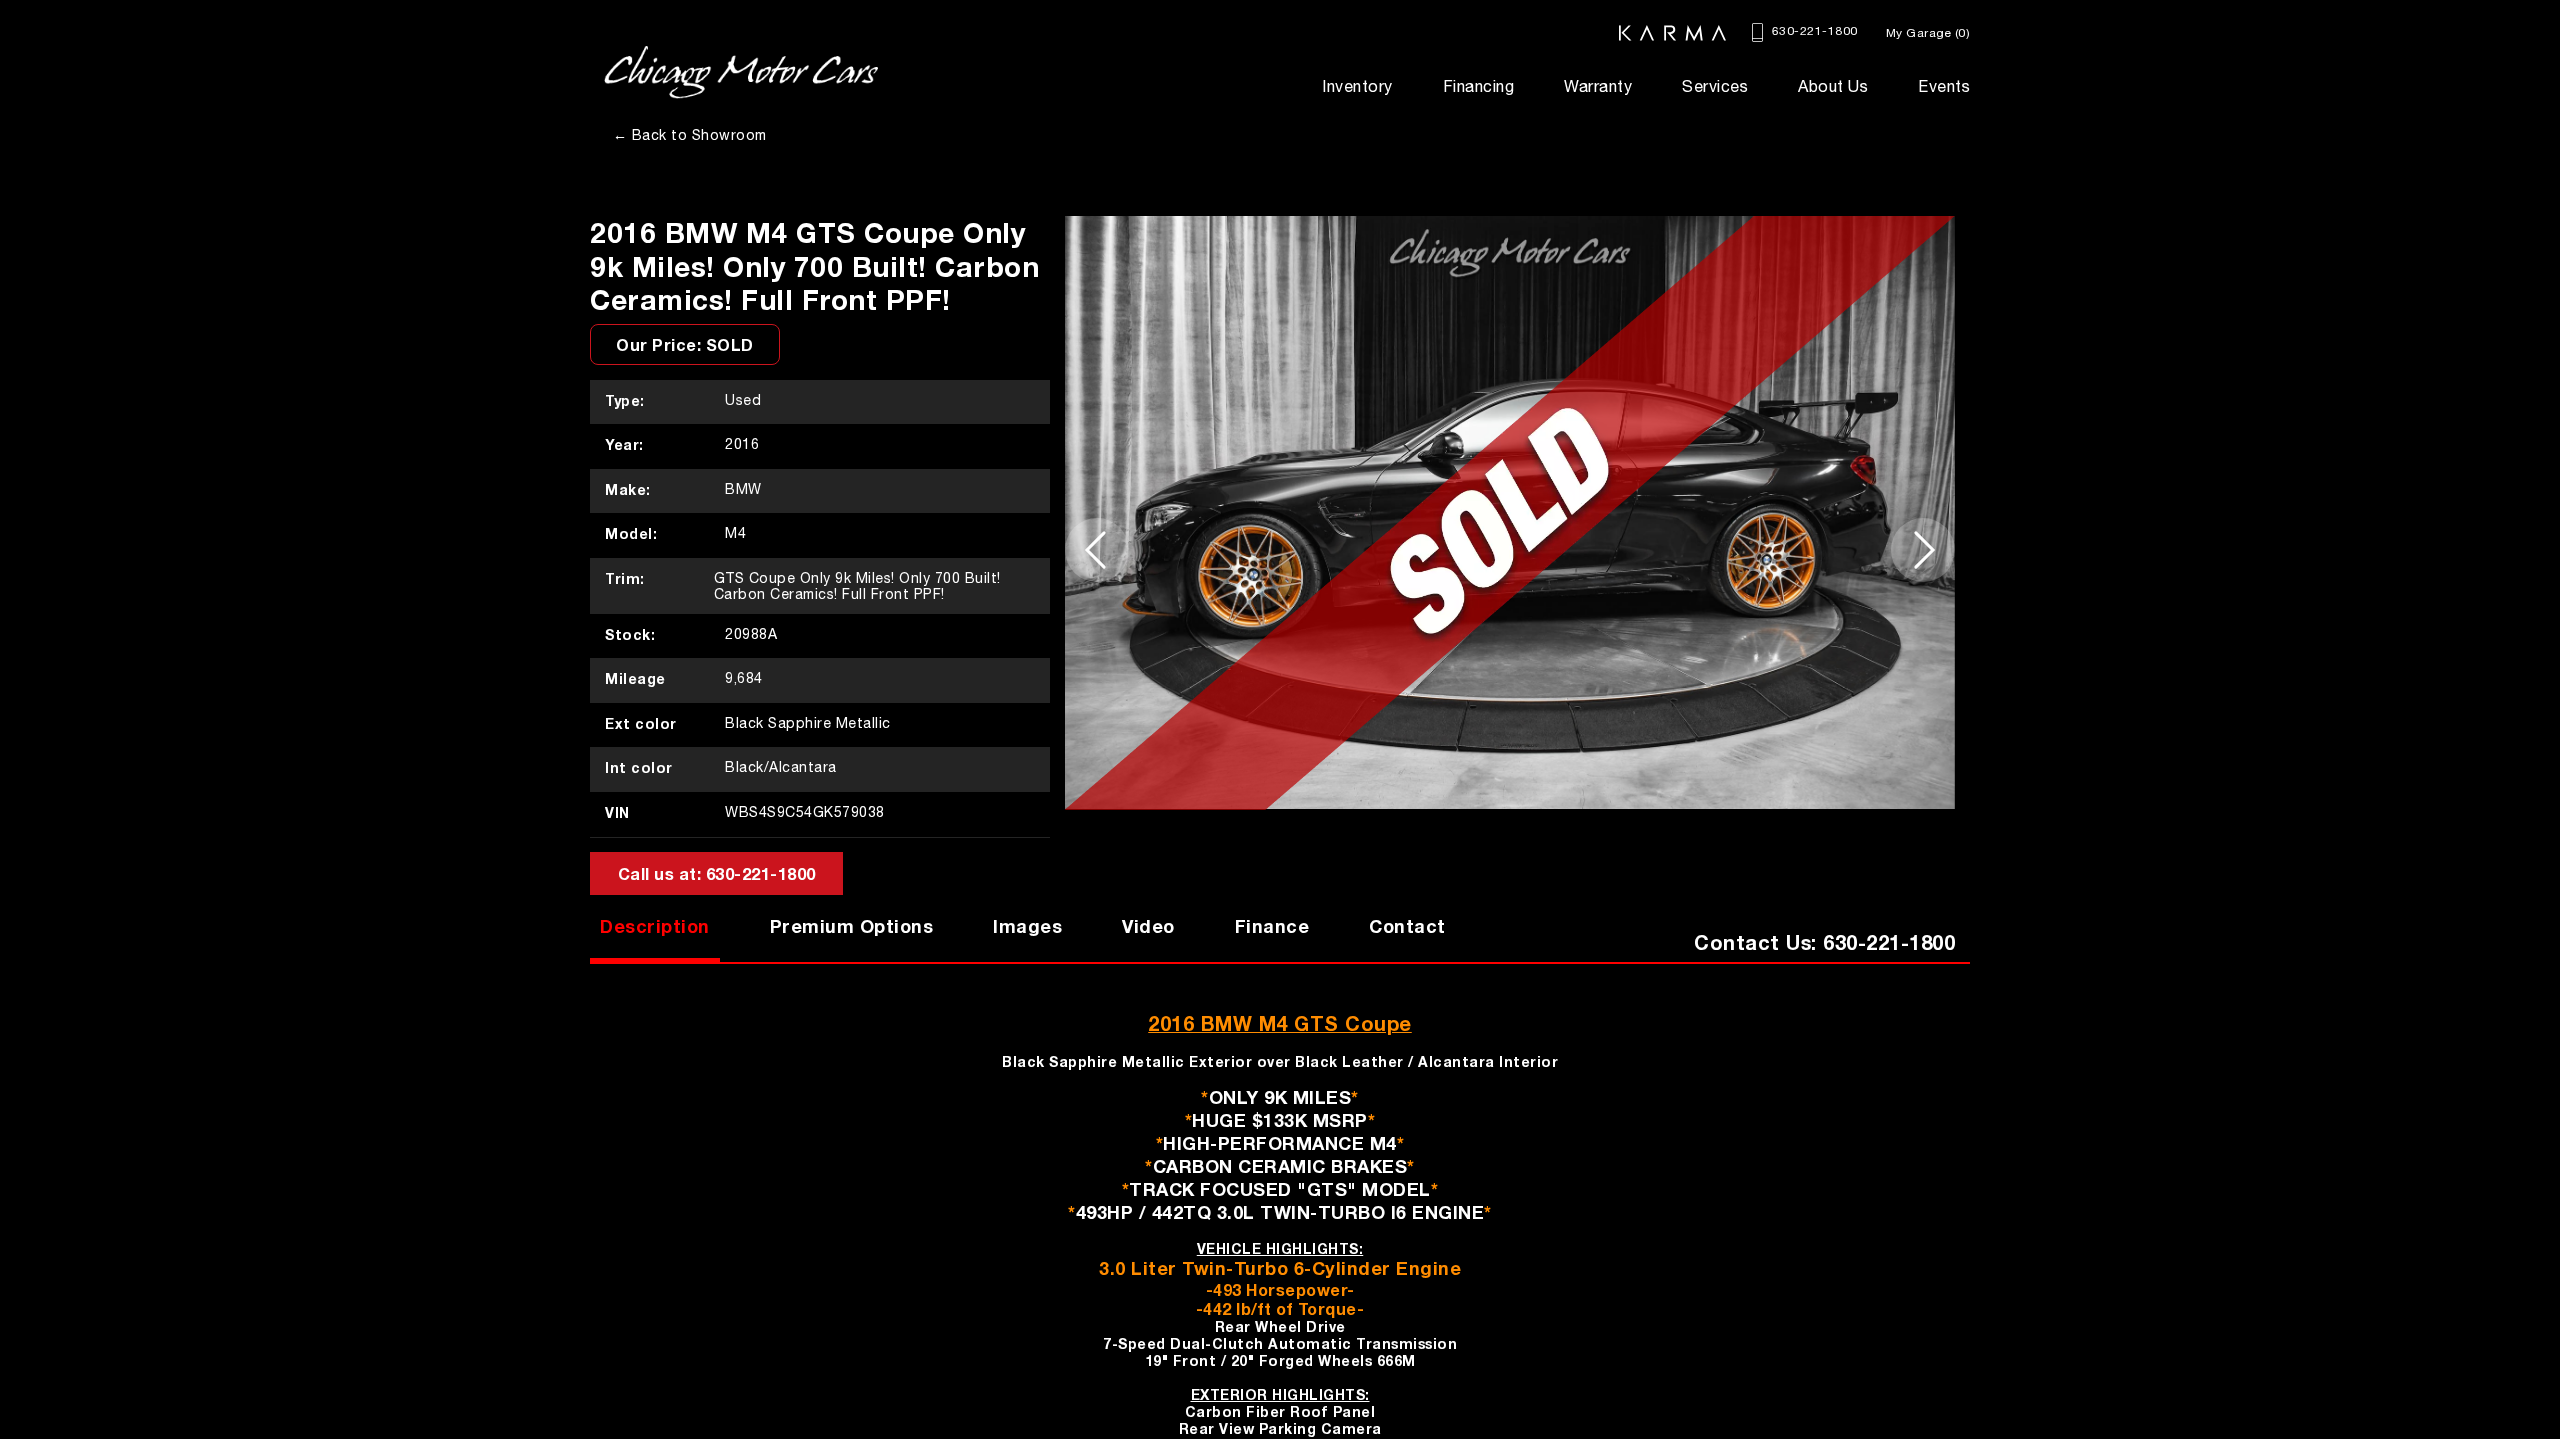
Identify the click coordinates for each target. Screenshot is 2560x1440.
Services (1715, 86)
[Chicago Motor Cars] (741, 72)
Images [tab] (1027, 926)
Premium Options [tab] (852, 926)
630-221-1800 (1812, 31)
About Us (1833, 86)
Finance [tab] (1272, 926)
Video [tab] (1148, 926)
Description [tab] (655, 926)
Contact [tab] (1407, 926)
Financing (1479, 86)
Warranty (1598, 86)
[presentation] (1097, 550)
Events (1944, 86)
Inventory (1357, 86)
